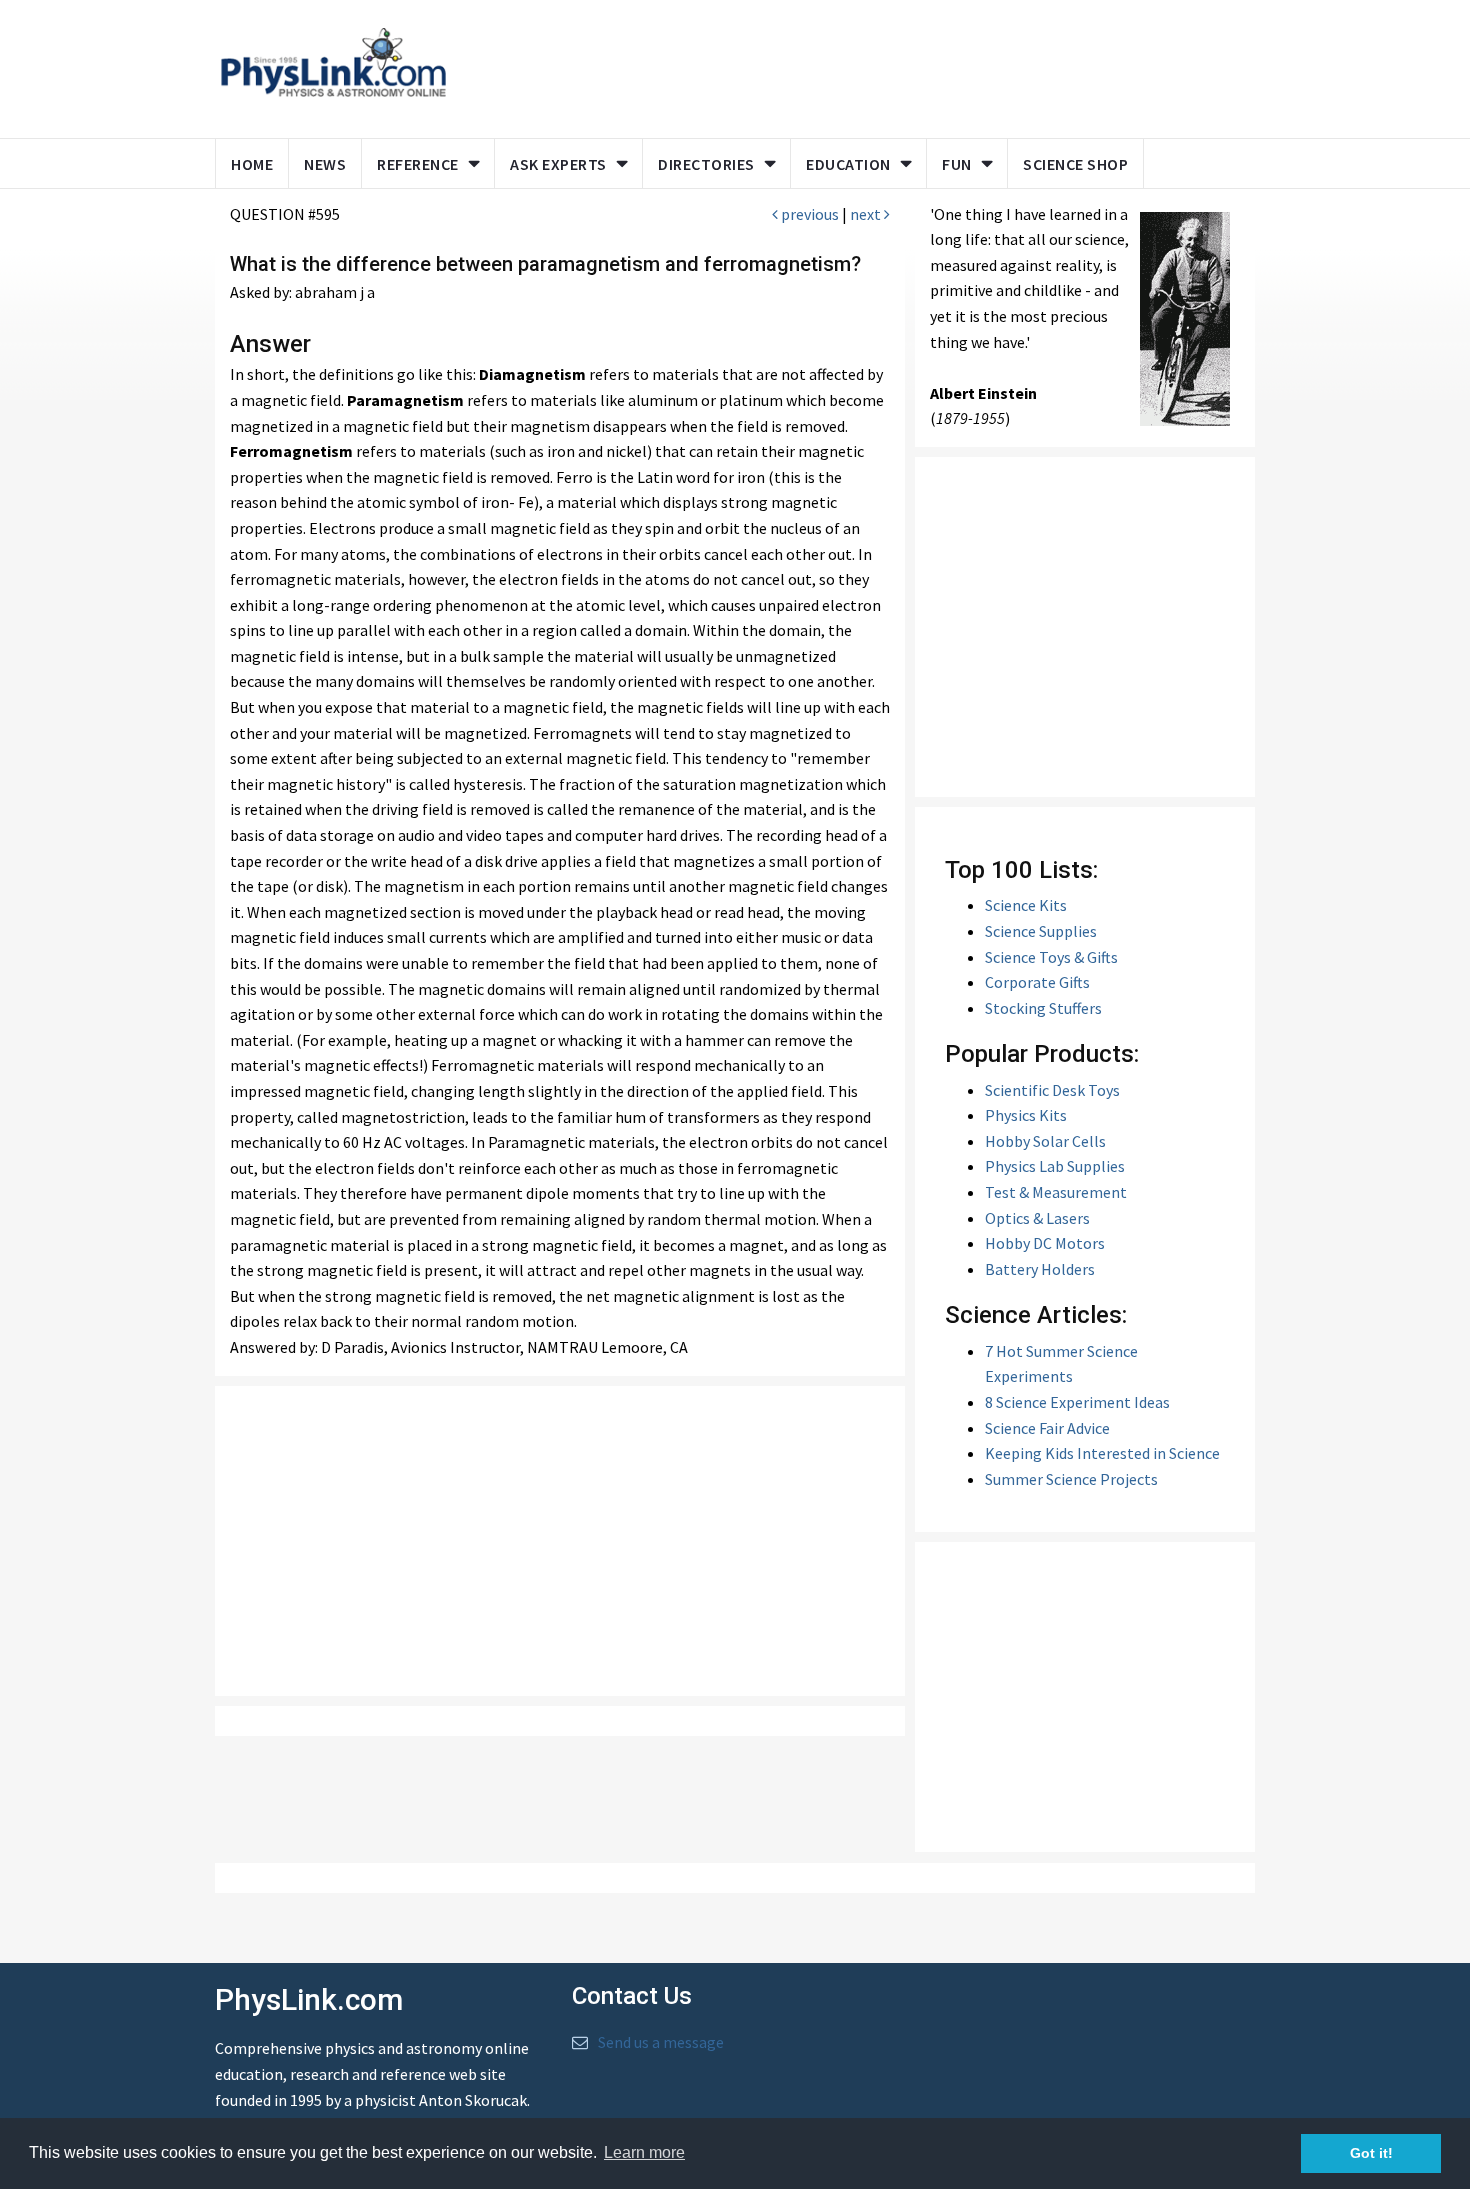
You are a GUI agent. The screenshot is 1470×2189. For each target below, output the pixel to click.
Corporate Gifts (1037, 982)
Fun (957, 164)
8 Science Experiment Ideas (1077, 1402)
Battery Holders (1040, 1269)
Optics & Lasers (1037, 1218)
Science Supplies (1041, 931)
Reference (418, 164)
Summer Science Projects (1071, 1479)
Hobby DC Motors (1045, 1243)
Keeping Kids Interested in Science (1102, 1453)
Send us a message (661, 2042)
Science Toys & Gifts (1051, 957)
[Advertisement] (847, 65)
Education (848, 164)
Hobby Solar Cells (1045, 1141)
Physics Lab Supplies (1055, 1166)
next (867, 214)
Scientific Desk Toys (1052, 1090)
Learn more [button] (644, 2152)
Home (252, 164)
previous (808, 214)
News (325, 164)
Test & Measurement (1056, 1192)
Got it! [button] (1371, 2153)
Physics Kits (1026, 1115)
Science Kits (1026, 905)
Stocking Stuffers (1043, 1008)
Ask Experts (558, 164)
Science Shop (1075, 164)
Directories (706, 164)
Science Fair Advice (1047, 1428)
